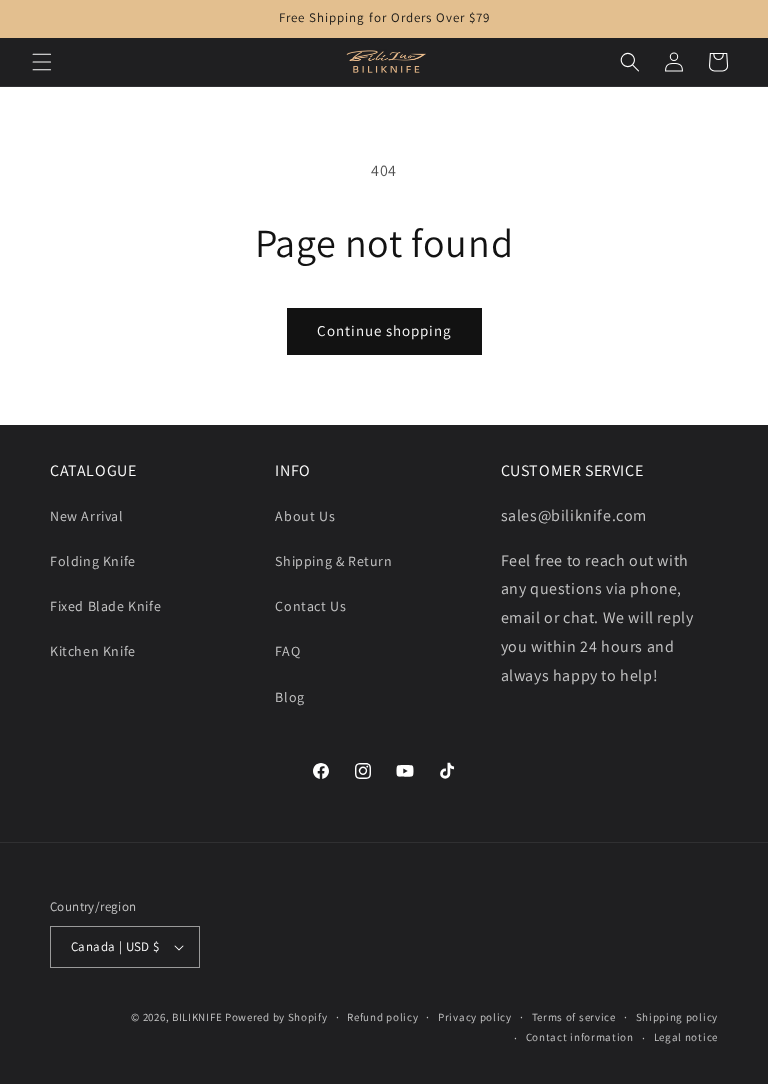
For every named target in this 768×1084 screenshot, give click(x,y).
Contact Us (310, 606)
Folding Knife (93, 561)
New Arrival (87, 516)
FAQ (287, 651)
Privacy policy (475, 1017)
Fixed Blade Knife (105, 606)
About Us (305, 516)
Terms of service (574, 1017)
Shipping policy (677, 1017)
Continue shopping (384, 330)
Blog (289, 697)
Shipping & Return (333, 561)
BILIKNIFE (197, 1017)
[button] (42, 62)
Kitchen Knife (93, 651)
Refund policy (382, 1017)
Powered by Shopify (276, 1017)
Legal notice (686, 1037)
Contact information (580, 1037)
